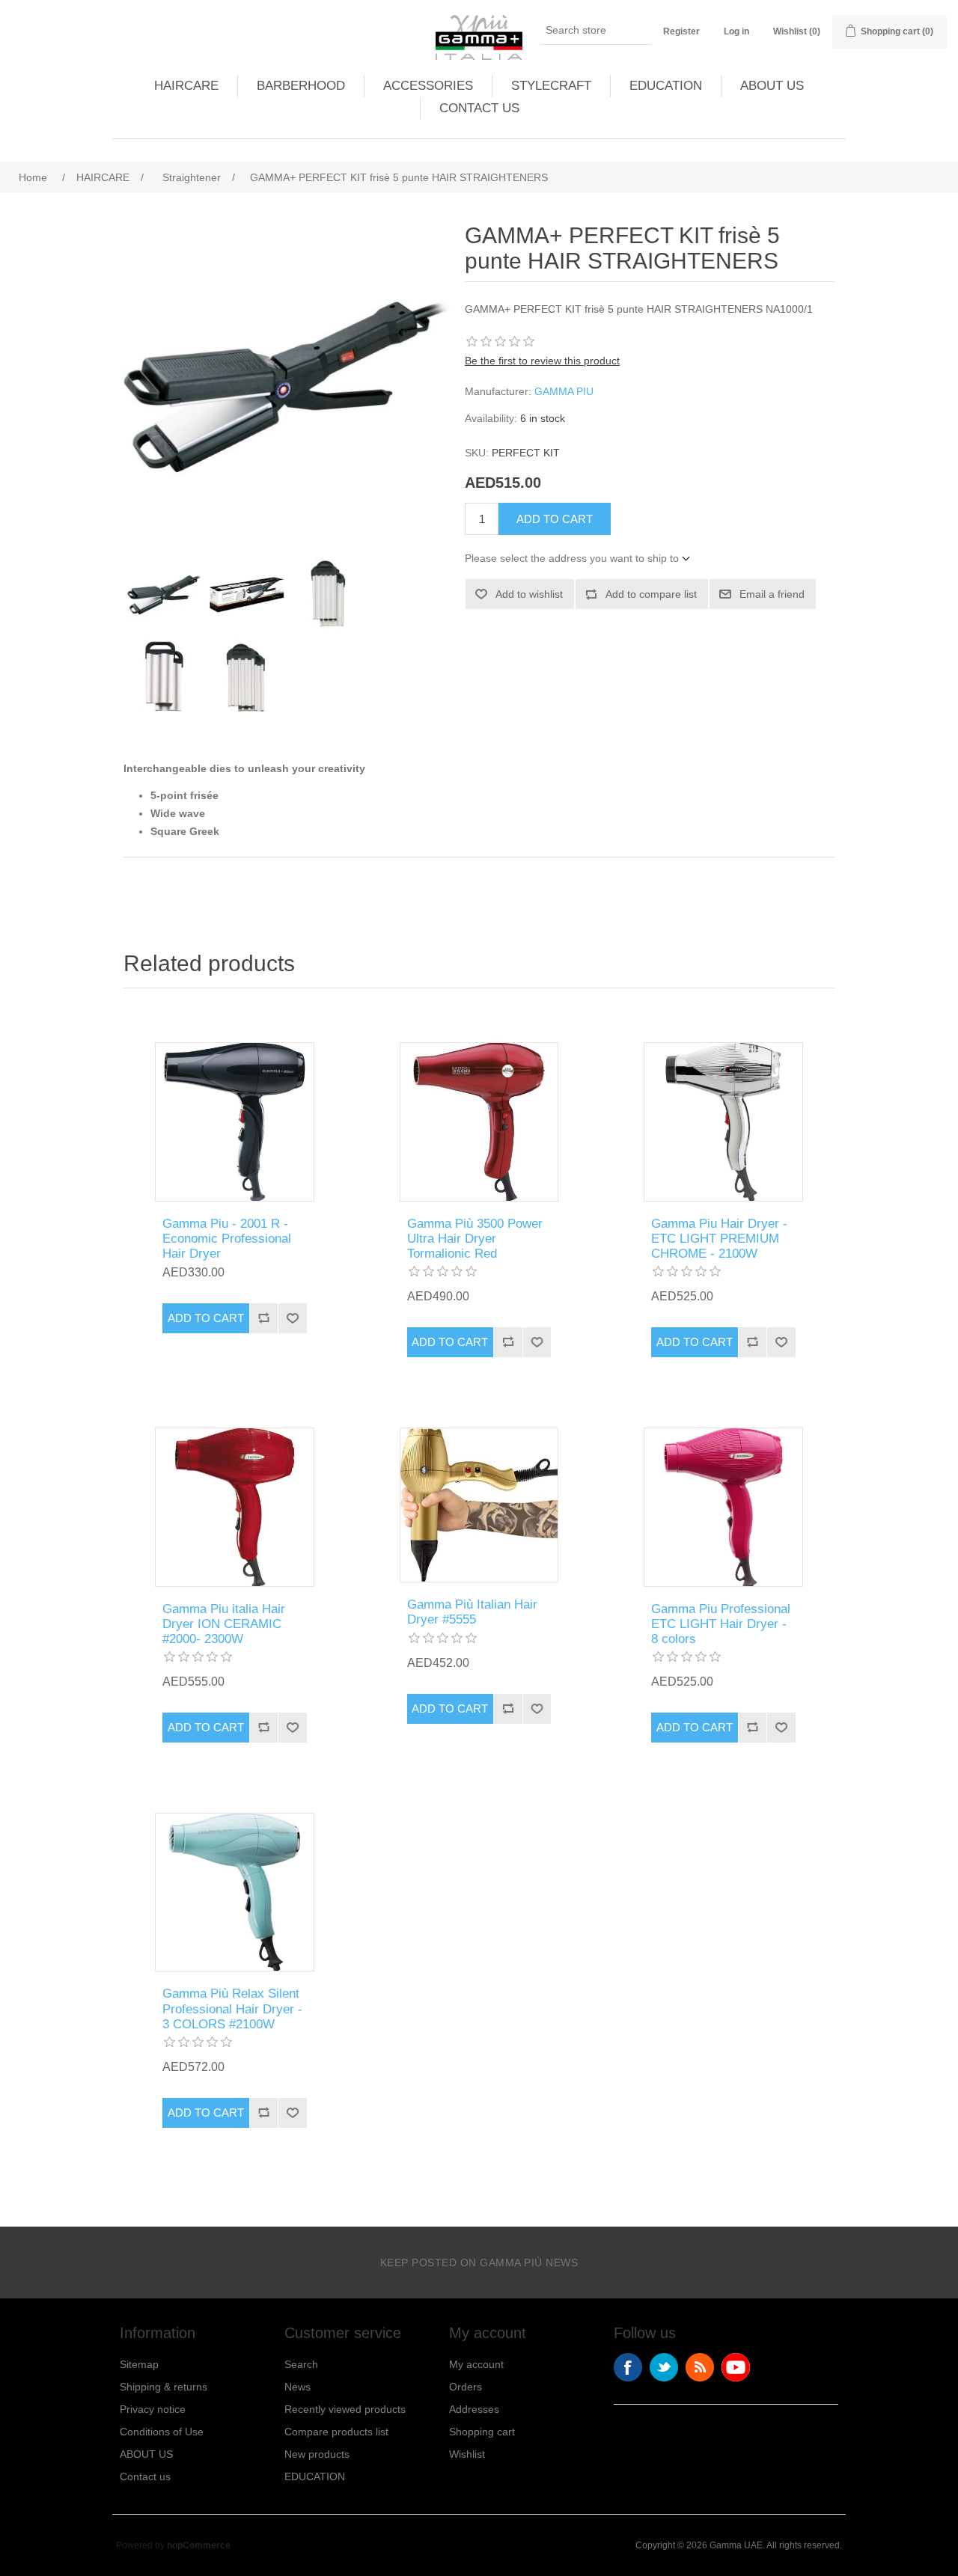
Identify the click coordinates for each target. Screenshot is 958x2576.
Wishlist (467, 2454)
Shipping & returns (164, 2387)
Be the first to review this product (542, 361)
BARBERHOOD (301, 86)
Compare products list (336, 2432)
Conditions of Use (162, 2432)
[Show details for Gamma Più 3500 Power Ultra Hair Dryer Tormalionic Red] (479, 1122)
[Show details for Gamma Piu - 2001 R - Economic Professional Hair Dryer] (235, 1122)
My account (476, 2364)
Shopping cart (482, 2432)
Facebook (628, 2367)
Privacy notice (153, 2409)
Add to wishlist (529, 594)
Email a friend (772, 594)
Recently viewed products (345, 2409)
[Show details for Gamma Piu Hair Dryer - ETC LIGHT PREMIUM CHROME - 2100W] (723, 1122)
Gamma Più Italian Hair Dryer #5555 (472, 1612)
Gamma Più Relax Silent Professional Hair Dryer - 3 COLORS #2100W (232, 2009)
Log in (736, 31)
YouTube (736, 2367)
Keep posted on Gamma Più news (479, 2263)
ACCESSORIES (428, 86)
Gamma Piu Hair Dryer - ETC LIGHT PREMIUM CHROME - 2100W (719, 1239)
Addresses (474, 2409)
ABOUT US (772, 86)
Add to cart (555, 519)
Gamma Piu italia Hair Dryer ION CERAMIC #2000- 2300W (224, 1624)
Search (301, 2364)
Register (681, 31)
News (298, 2387)
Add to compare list (651, 594)
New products (317, 2454)
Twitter (664, 2367)
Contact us (145, 2476)
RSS (700, 2367)
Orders (466, 2387)
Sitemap (139, 2364)
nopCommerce (199, 2545)
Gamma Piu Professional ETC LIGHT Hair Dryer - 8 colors (721, 1624)
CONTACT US (479, 108)
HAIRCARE (186, 86)
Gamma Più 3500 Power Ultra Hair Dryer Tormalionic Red (475, 1239)
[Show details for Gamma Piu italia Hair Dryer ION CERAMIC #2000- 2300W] (235, 1507)
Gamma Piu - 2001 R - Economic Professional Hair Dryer (227, 1239)
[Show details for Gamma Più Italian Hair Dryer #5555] (479, 1505)
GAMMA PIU (564, 391)
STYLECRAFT (551, 86)
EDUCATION (666, 86)
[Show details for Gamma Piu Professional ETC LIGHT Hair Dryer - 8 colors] (723, 1507)
